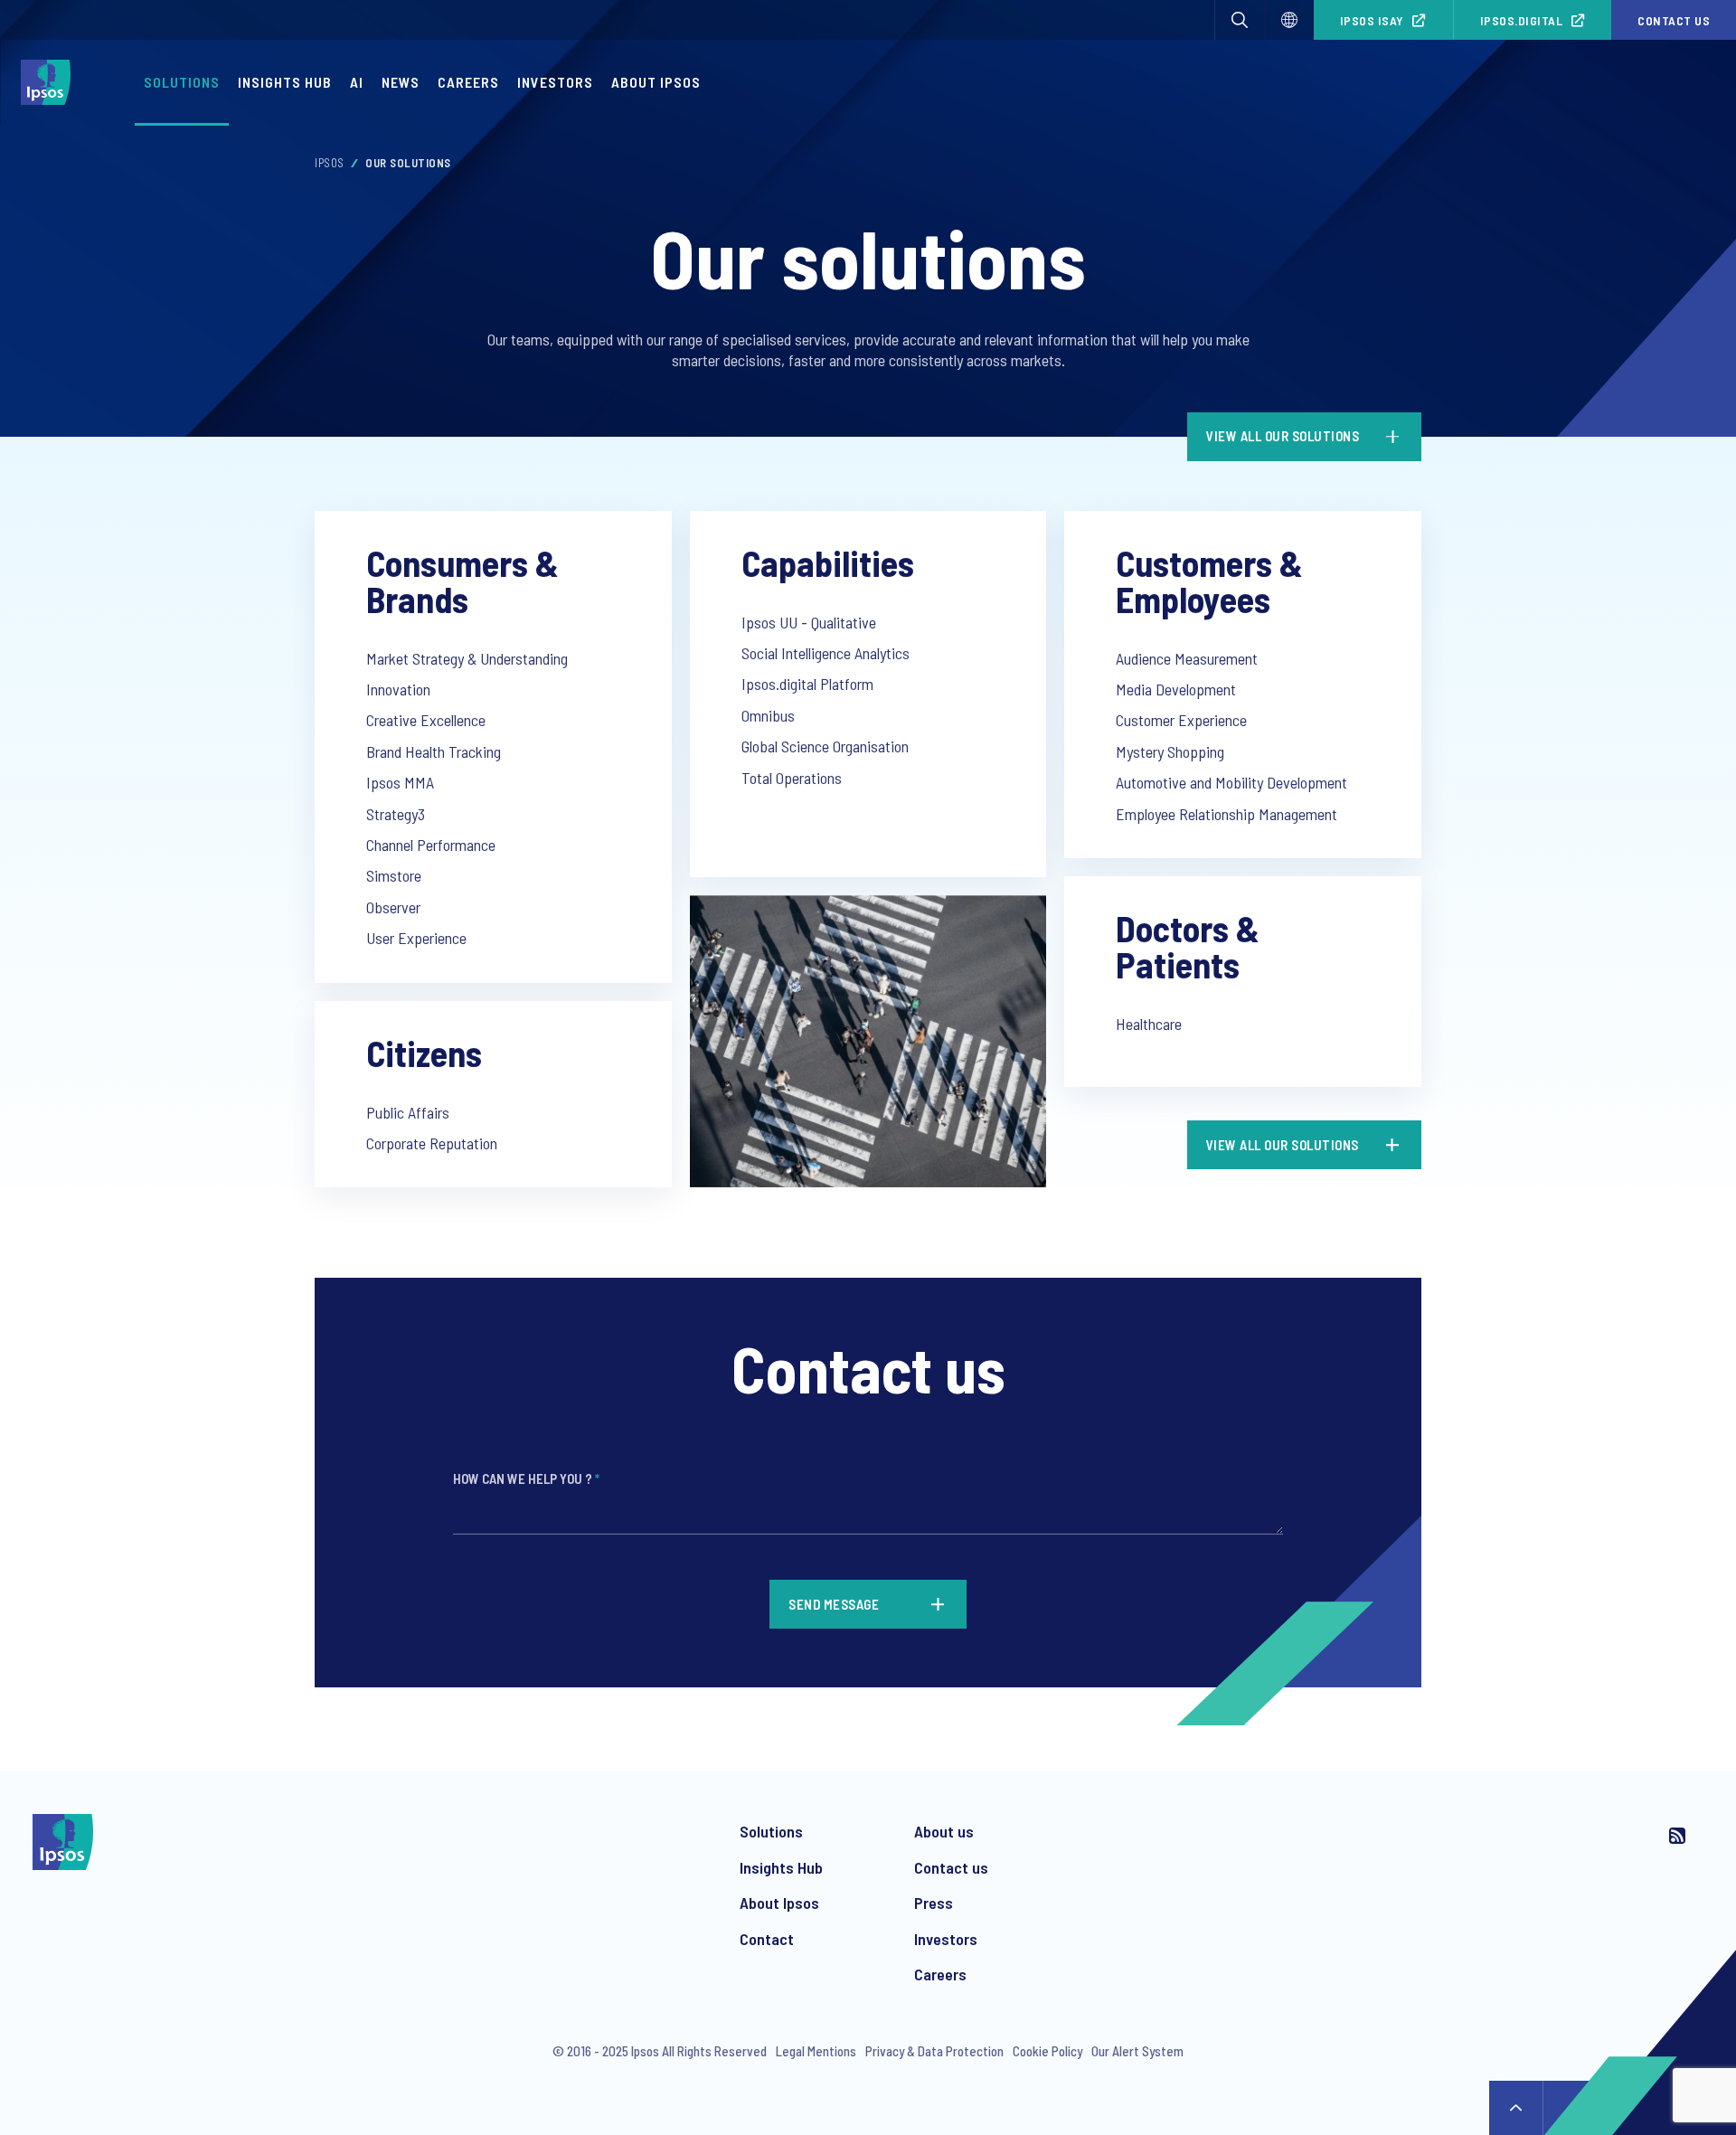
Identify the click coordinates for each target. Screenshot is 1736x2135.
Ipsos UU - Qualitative (809, 622)
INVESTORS (555, 82)
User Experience (416, 938)
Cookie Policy (1047, 2051)
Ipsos (330, 163)
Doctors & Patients (1188, 946)
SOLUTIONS (182, 82)
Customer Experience (1181, 720)
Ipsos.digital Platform (807, 684)
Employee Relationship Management (1227, 814)
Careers (940, 1974)
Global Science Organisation (825, 746)
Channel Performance (431, 845)
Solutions (771, 1831)
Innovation (398, 689)
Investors (946, 1939)
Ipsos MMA (400, 782)
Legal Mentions (816, 2051)
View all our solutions (1283, 436)
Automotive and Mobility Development (1231, 782)
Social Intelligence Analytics (826, 653)
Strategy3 (396, 814)
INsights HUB (285, 82)
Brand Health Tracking (434, 751)
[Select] (1289, 20)
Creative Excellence (426, 720)
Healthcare (1149, 1024)
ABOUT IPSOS (656, 82)
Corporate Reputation (432, 1143)
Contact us (1674, 20)
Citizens (424, 1053)
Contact (767, 1939)
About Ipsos (779, 1903)
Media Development (1176, 689)
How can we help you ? (526, 1478)
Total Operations (792, 778)
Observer (393, 907)
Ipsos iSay (1372, 20)
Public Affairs (408, 1112)
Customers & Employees (1209, 581)
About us (944, 1831)
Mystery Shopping (1170, 751)
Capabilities (828, 562)
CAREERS (468, 82)
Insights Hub (781, 1867)
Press (934, 1903)
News (401, 82)
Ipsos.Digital (1522, 20)
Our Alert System (1137, 2051)
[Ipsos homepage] (50, 82)
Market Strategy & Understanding (467, 658)
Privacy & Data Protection (934, 2051)
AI (357, 82)
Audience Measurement (1187, 658)
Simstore (394, 875)
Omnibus (768, 715)
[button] (1240, 20)
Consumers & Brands (462, 581)
